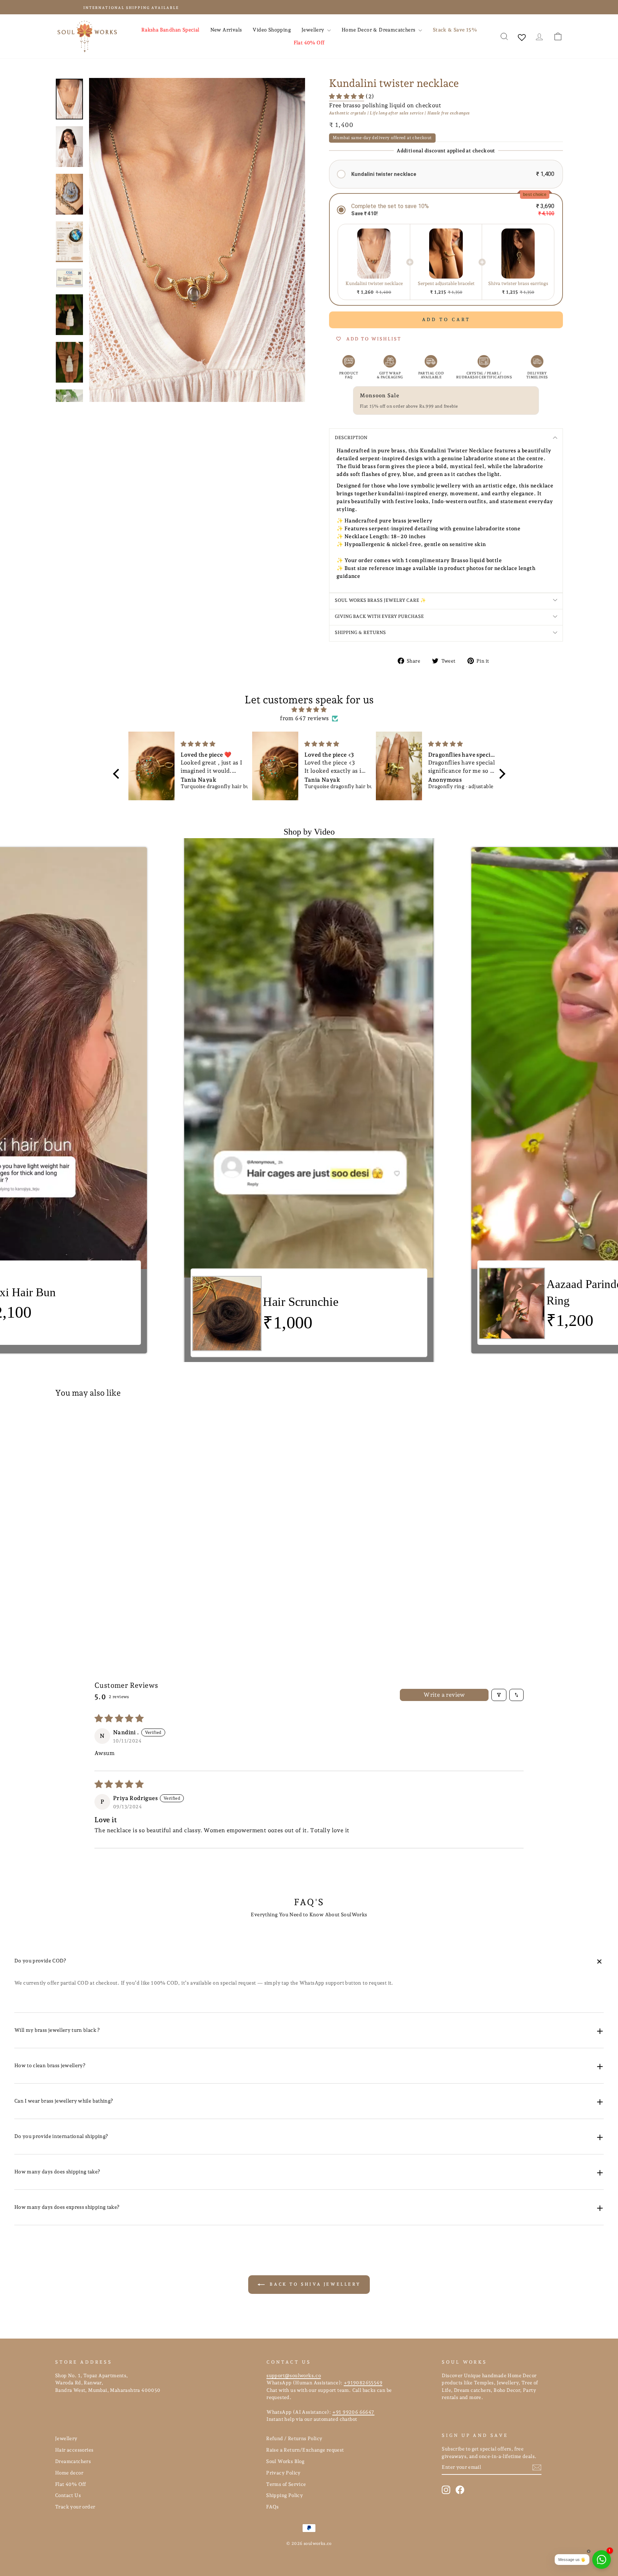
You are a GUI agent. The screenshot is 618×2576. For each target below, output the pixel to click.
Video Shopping (272, 30)
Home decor (69, 2473)
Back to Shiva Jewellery (314, 2284)
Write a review (444, 1695)
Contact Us (68, 2495)
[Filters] (499, 1695)
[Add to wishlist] (167, 1424)
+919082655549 (363, 2383)
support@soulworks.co (294, 2375)
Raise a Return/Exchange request (305, 2450)
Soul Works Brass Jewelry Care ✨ (380, 600)
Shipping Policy (285, 2495)
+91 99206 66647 (353, 2412)
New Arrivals (226, 30)
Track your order (75, 2507)
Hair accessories (74, 2450)
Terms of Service (286, 2484)
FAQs (273, 2507)
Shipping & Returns (360, 632)
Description (351, 437)
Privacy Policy (283, 2473)
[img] (309, 710)
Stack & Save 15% (455, 30)
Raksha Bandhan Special (170, 30)
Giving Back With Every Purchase (379, 616)
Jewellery (313, 30)
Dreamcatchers (73, 2461)
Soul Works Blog (285, 2461)
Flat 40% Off (309, 43)
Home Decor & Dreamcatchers (379, 30)
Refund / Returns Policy (294, 2438)
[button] (347, 97)
